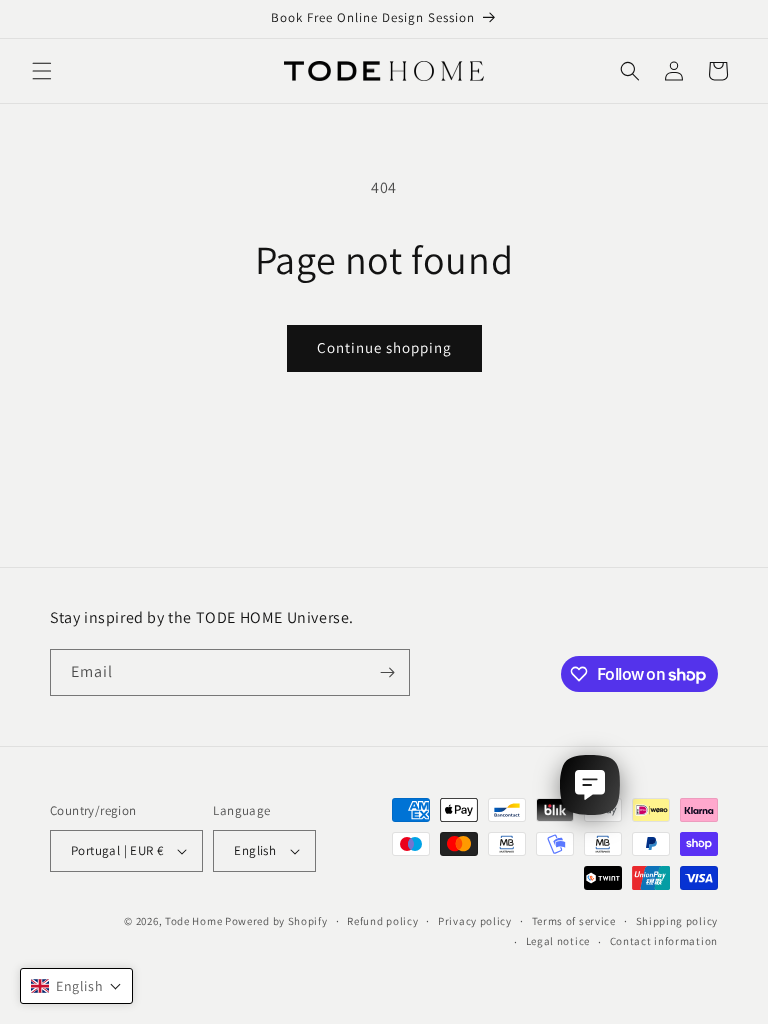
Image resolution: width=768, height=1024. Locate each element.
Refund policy (382, 921)
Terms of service (574, 921)
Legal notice (558, 941)
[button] (42, 71)
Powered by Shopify (276, 921)
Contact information (664, 941)
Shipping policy (677, 921)
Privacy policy (475, 921)
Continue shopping (384, 347)
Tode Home (193, 921)
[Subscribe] (387, 672)
